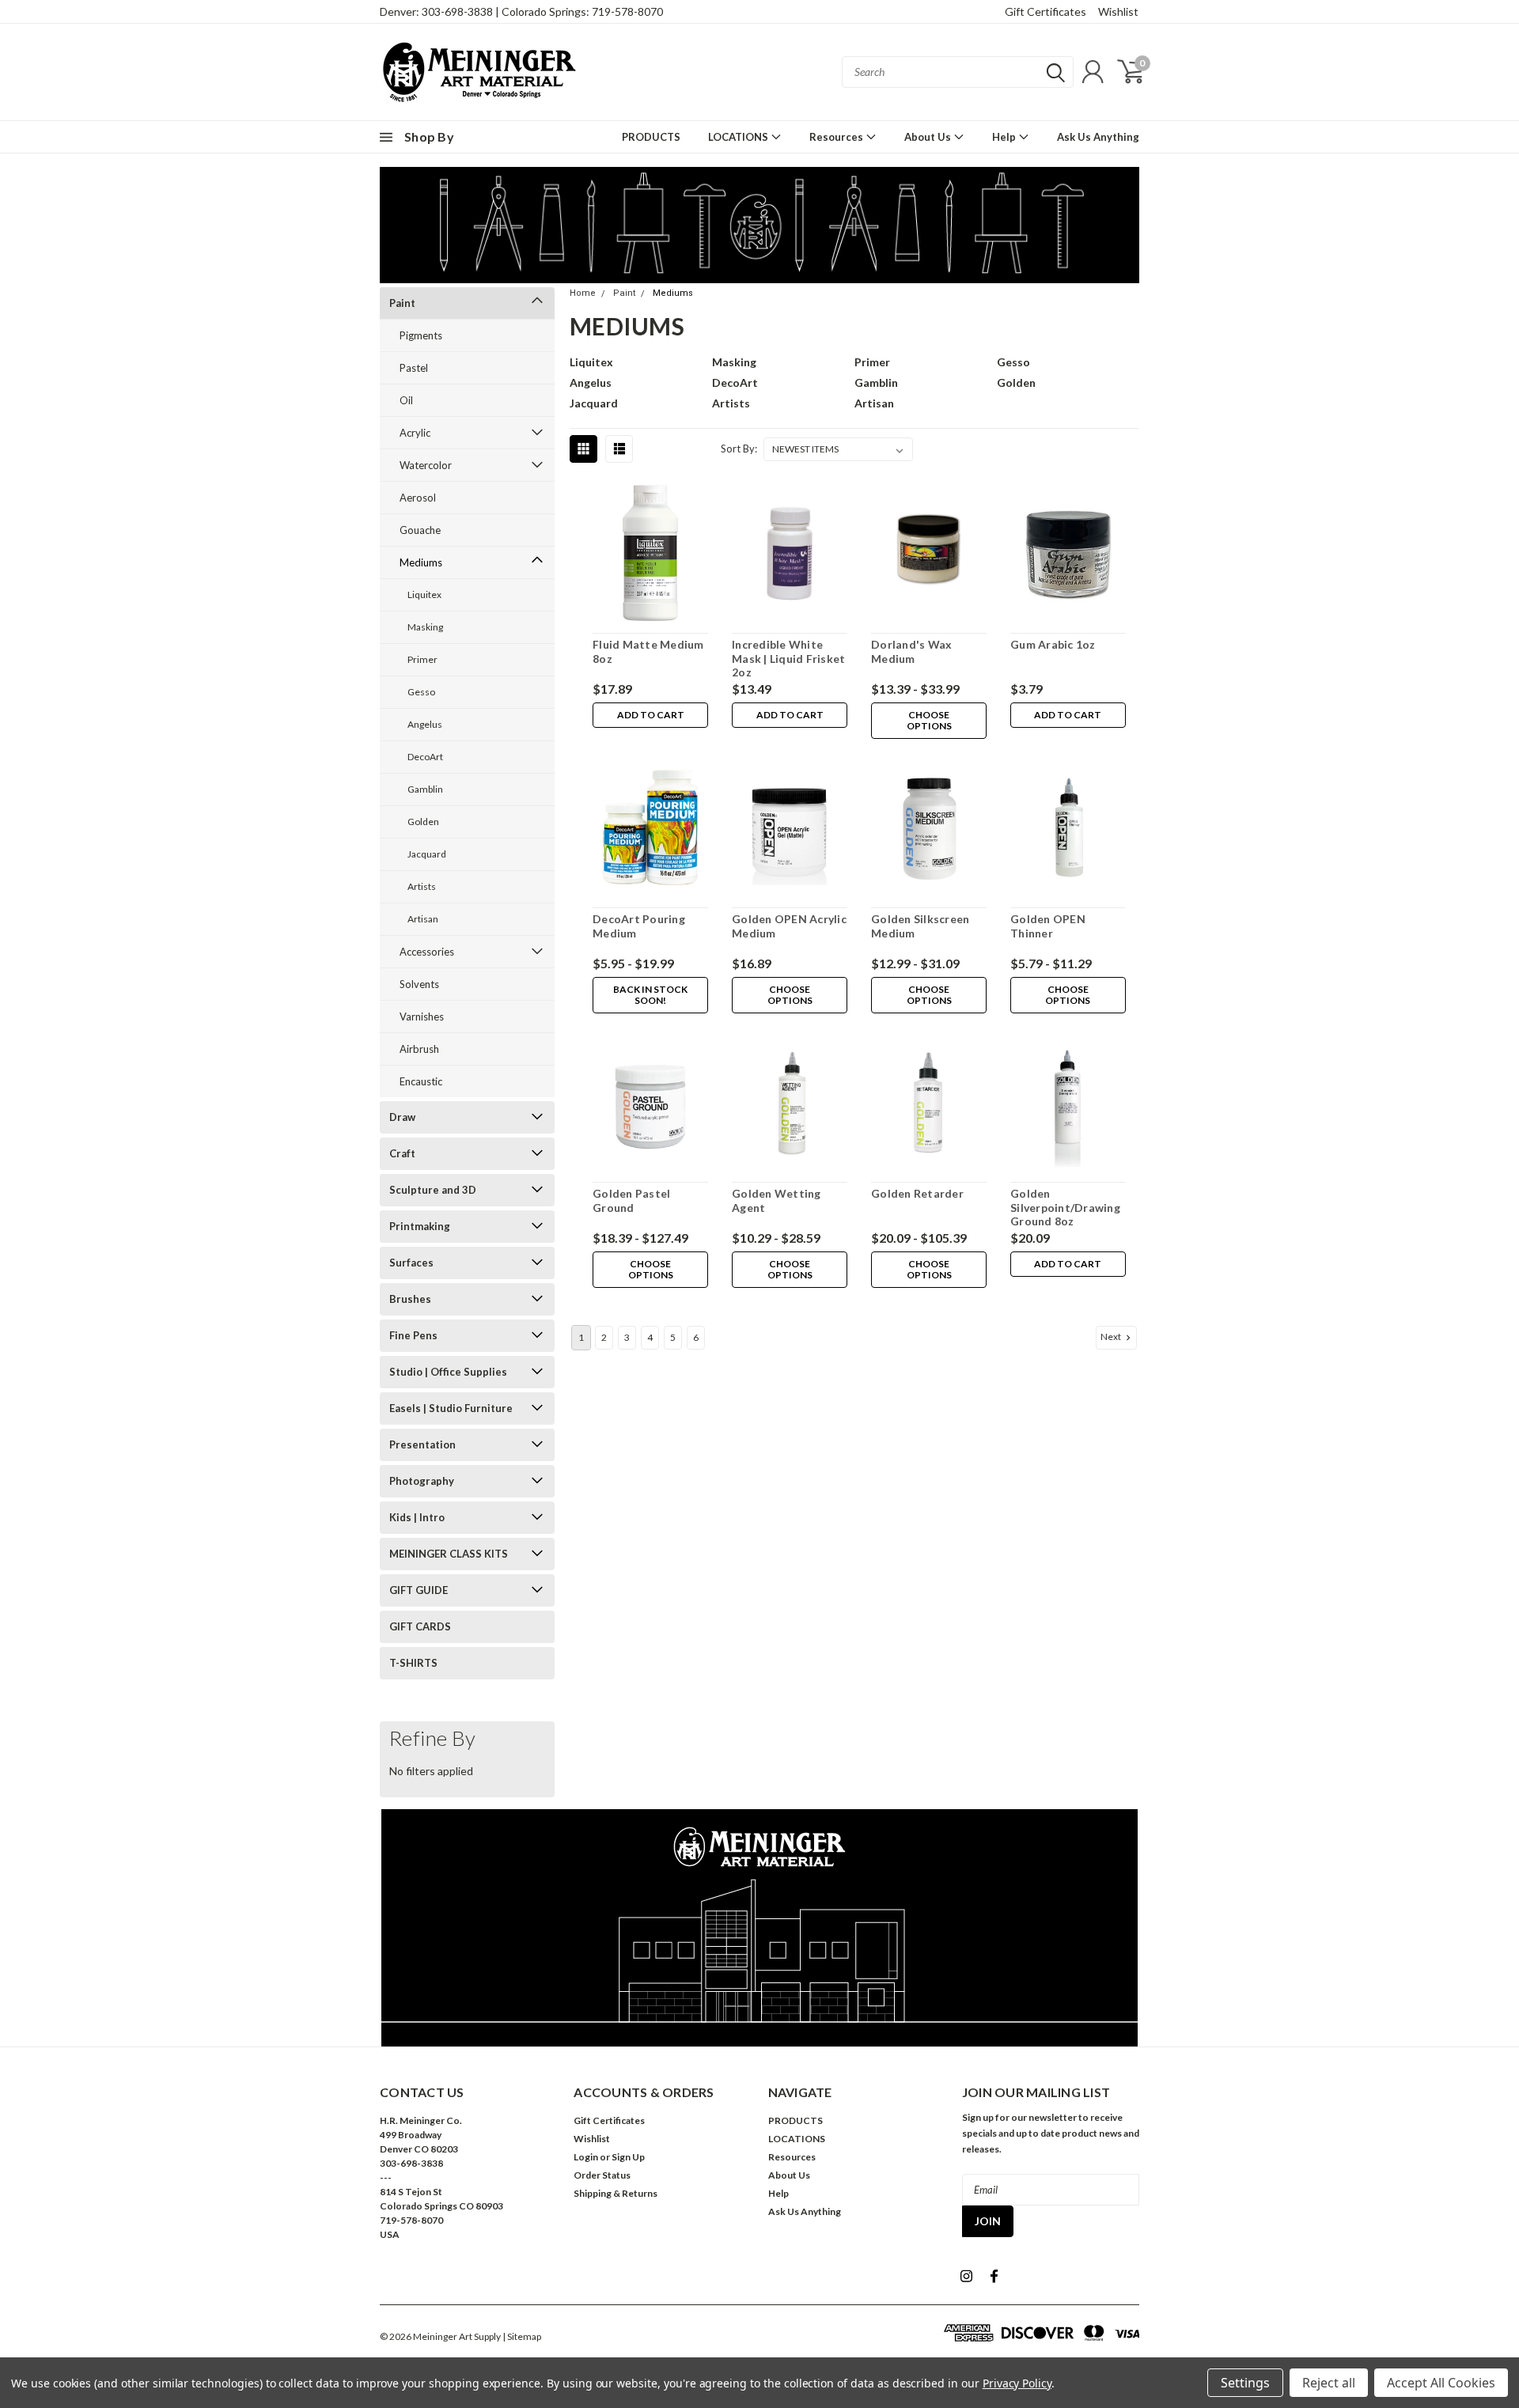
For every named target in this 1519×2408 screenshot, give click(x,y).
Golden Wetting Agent (777, 1200)
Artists (422, 886)
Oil (406, 400)
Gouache (420, 530)
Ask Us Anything (1098, 137)
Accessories (427, 952)
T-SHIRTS (413, 1663)
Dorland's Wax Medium (911, 651)
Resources (837, 137)
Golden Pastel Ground (631, 1200)
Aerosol (418, 498)
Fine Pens (413, 1335)
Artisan (423, 919)
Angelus (425, 724)
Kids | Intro (417, 1517)
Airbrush (419, 1049)
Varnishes (422, 1017)
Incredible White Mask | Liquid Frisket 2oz (788, 658)
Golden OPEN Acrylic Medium (789, 926)
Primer (422, 659)
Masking (425, 627)
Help (1005, 137)
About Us (929, 137)
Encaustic (421, 1081)
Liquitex (424, 594)
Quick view (650, 556)
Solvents (419, 984)
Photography (422, 1481)
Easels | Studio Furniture (451, 1408)
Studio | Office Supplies (448, 1372)
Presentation (422, 1444)
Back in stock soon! (650, 995)
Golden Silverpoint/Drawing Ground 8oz (1065, 1207)
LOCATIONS (739, 137)
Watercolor (426, 465)
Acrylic (415, 433)
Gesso (421, 692)
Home (583, 293)
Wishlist (1118, 11)
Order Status (602, 2175)
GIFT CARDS (420, 1626)
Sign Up (628, 2157)
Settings (1245, 2383)
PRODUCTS (651, 137)
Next (1112, 1337)
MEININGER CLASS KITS (449, 1554)
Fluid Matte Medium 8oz (648, 651)
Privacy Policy (1017, 2383)
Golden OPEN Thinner (1048, 926)
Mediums (421, 562)
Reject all (1329, 2383)
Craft (402, 1153)
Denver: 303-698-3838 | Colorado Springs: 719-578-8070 (521, 11)
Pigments (421, 335)
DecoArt (425, 757)
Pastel (414, 368)
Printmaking (420, 1226)
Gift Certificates (1045, 11)
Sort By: (739, 449)
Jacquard (427, 854)
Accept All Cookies (1441, 2383)
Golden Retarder (917, 1193)
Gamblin (425, 789)
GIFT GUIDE (419, 1590)
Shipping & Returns (616, 2193)
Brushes (410, 1299)
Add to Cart (651, 715)
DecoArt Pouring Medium (639, 926)
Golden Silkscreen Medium (920, 926)
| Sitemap (522, 2336)
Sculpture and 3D (433, 1190)
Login (586, 2157)
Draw (402, 1117)
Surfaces (411, 1263)
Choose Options (929, 720)
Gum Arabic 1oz (1053, 644)
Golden (423, 822)
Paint (402, 303)
